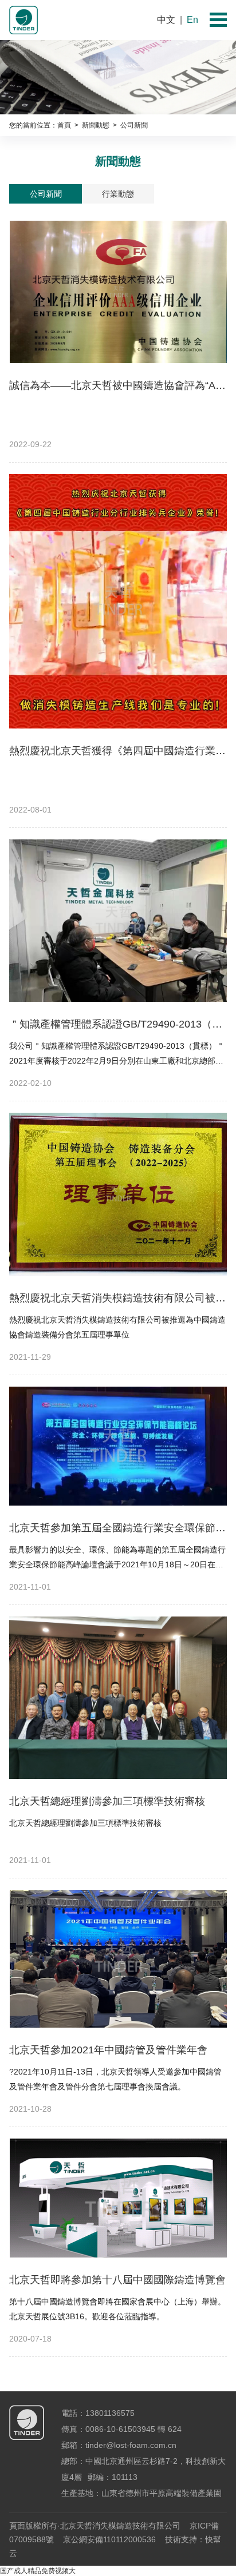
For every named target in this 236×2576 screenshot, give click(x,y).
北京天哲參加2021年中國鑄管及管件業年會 (108, 2050)
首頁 (64, 125)
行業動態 (118, 194)
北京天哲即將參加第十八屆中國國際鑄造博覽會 (117, 2280)
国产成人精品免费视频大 (38, 2571)
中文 (166, 20)
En (192, 20)
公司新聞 (46, 194)
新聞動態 (95, 125)
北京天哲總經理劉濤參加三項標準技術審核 (107, 1801)
